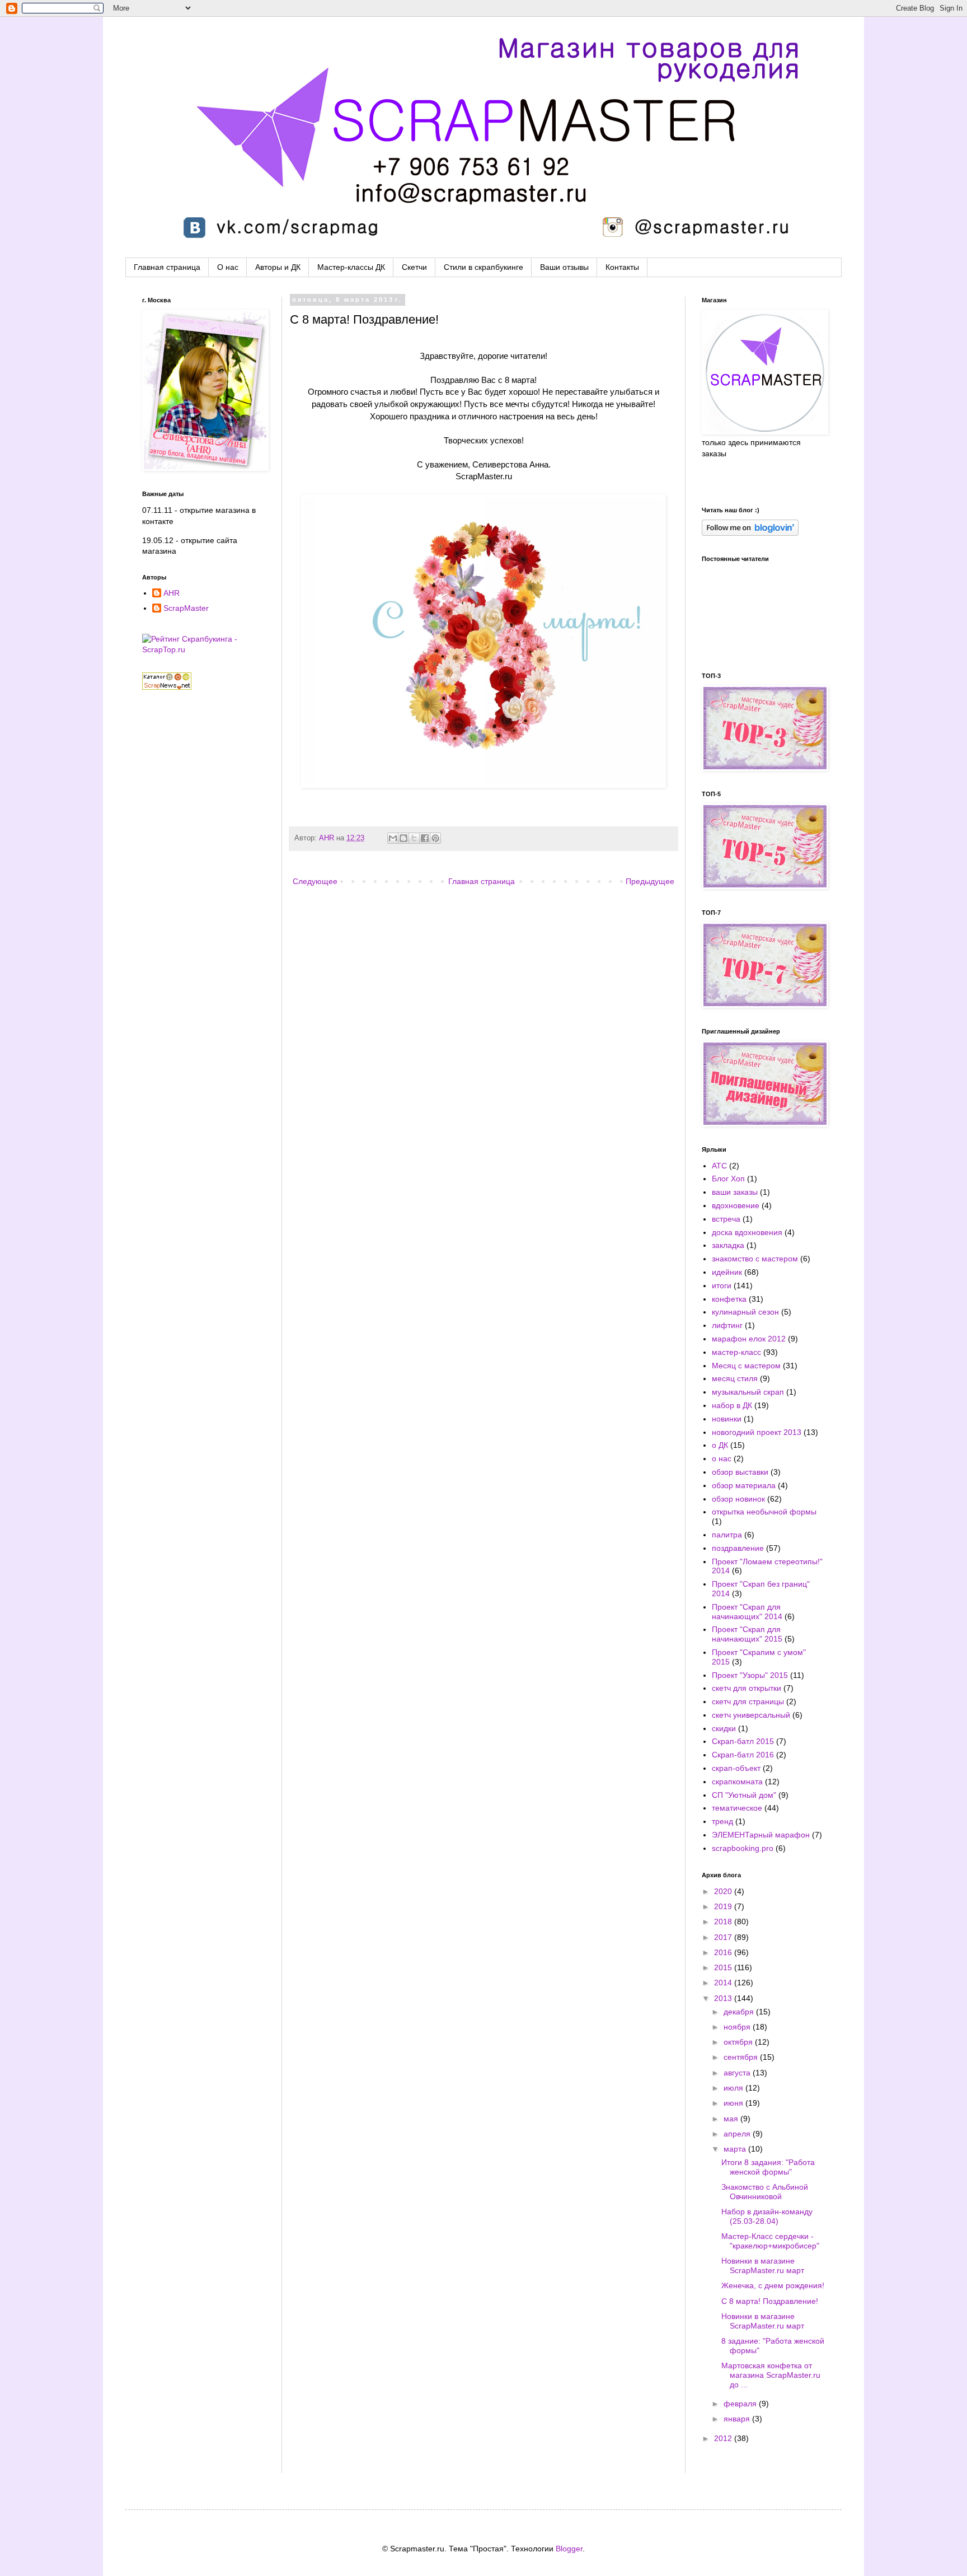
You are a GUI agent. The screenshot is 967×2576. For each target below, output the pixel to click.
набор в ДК (732, 1405)
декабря (740, 2012)
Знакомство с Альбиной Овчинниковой (765, 2192)
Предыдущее (650, 881)
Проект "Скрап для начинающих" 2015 (747, 1634)
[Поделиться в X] (414, 838)
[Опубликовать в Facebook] (425, 838)
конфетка (729, 1299)
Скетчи (414, 267)
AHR (328, 838)
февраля (741, 2404)
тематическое (737, 1808)
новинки (727, 1419)
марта (736, 2149)
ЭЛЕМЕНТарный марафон (761, 1835)
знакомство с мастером (755, 1259)
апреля (738, 2134)
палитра (727, 1535)
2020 (724, 1891)
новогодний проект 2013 (757, 1432)
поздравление (738, 1548)
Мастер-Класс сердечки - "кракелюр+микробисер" (770, 2241)
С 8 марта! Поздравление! (770, 2301)
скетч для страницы (748, 1701)
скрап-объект (736, 1768)
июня (734, 2103)
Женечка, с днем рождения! (773, 2285)
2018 (724, 1922)
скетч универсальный (751, 1715)
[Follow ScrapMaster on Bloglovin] (750, 533)
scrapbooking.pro (743, 1848)
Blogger (569, 2549)
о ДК (720, 1445)
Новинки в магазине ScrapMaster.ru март (763, 2266)
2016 (724, 1952)
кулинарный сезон (745, 1312)
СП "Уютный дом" (744, 1795)
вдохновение (736, 1205)
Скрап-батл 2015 (743, 1741)
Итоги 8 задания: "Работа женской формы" (768, 2167)
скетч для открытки (747, 1688)
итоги (722, 1285)
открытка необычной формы (764, 1512)
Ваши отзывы (564, 267)
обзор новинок (738, 1499)
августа (738, 2073)
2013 (724, 1998)
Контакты (622, 267)
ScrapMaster (186, 608)
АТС (719, 1166)
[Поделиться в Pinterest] (435, 838)
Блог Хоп (728, 1179)
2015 (724, 1967)
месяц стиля (735, 1378)
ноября (738, 2027)
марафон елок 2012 (749, 1339)
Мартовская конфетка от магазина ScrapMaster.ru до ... (771, 2375)
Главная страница (167, 267)
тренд (722, 1821)
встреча (726, 1219)
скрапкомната (737, 1782)
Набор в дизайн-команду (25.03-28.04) (767, 2216)
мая (732, 2119)
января (738, 2419)
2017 (724, 1937)
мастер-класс (736, 1352)
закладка (728, 1245)
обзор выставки (740, 1472)
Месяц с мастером (746, 1366)
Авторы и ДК (278, 267)
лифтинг (727, 1325)
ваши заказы (735, 1192)
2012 (724, 2438)
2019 (724, 1906)
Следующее (315, 881)
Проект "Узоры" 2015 (750, 1675)
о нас (722, 1458)
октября (739, 2042)
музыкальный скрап (748, 1392)
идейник (727, 1272)
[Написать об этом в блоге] (403, 838)
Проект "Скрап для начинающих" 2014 (747, 1612)
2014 (724, 1983)
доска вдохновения (747, 1232)
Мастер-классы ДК (351, 267)
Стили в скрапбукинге (483, 267)
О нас (228, 267)
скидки (724, 1728)
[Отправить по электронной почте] (393, 838)
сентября (742, 2057)
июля (734, 2088)
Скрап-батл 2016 (743, 1755)
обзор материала (744, 1485)
